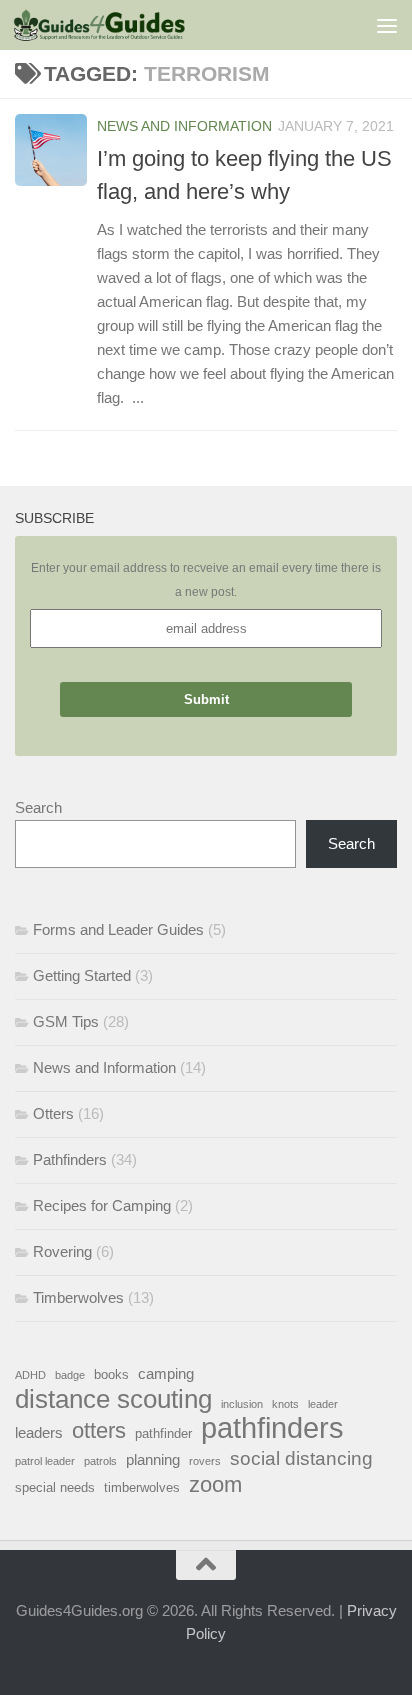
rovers (205, 1461)
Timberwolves (78, 1297)
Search (38, 807)
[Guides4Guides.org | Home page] (128, 25)
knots (285, 1404)
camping (166, 1373)
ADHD (30, 1375)
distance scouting (113, 1399)
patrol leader (45, 1461)
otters (99, 1431)
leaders (39, 1432)
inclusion (242, 1404)
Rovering (62, 1251)
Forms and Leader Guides (118, 929)
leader (323, 1404)
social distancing (301, 1458)
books (111, 1374)
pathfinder (163, 1433)
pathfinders (272, 1428)
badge (70, 1375)
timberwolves (142, 1487)
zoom (215, 1485)
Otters (53, 1113)
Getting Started (82, 975)
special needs (55, 1487)
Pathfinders (70, 1159)
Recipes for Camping (102, 1205)
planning (153, 1459)
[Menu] (387, 25)
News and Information (184, 126)
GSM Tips (66, 1021)
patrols (100, 1461)
